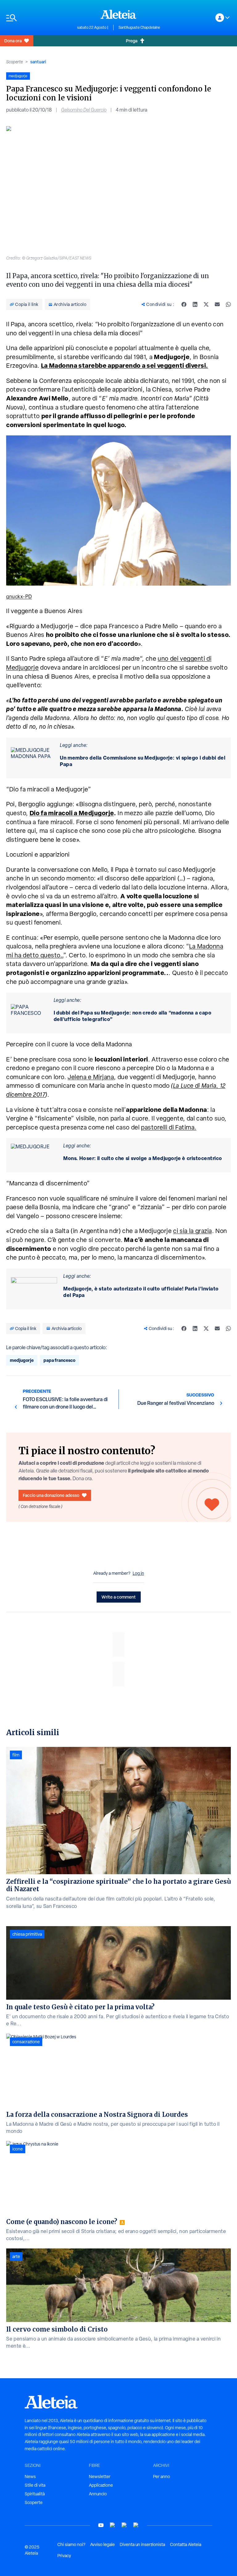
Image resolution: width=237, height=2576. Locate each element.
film (16, 1755)
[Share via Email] (217, 304)
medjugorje (22, 1360)
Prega (132, 41)
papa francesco (59, 1360)
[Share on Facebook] (184, 304)
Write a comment (119, 1597)
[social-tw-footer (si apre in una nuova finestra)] (124, 2525)
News (30, 2476)
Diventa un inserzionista (142, 2544)
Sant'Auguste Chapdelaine (139, 28)
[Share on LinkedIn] (195, 304)
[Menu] (39, 18)
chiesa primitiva (27, 1934)
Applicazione (101, 2485)
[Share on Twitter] (206, 304)
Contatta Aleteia (186, 2544)
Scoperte (15, 62)
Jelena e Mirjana (91, 1077)
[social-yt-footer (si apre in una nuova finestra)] (101, 2525)
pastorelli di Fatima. (169, 1127)
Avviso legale (102, 2544)
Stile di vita (35, 2485)
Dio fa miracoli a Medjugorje (72, 813)
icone (18, 2149)
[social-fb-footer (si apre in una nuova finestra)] (113, 2525)
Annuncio (98, 2494)
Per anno (162, 2476)
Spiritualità (35, 2494)
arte (16, 2256)
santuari (38, 62)
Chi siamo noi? (71, 2544)
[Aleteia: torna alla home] (118, 14)
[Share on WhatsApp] (228, 304)
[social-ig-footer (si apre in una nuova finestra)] (136, 2525)
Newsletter (100, 2476)
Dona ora (13, 41)
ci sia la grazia (193, 1231)
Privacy (64, 2556)
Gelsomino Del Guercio (84, 110)
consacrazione (26, 2042)
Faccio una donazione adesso (51, 1495)
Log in (138, 1573)
